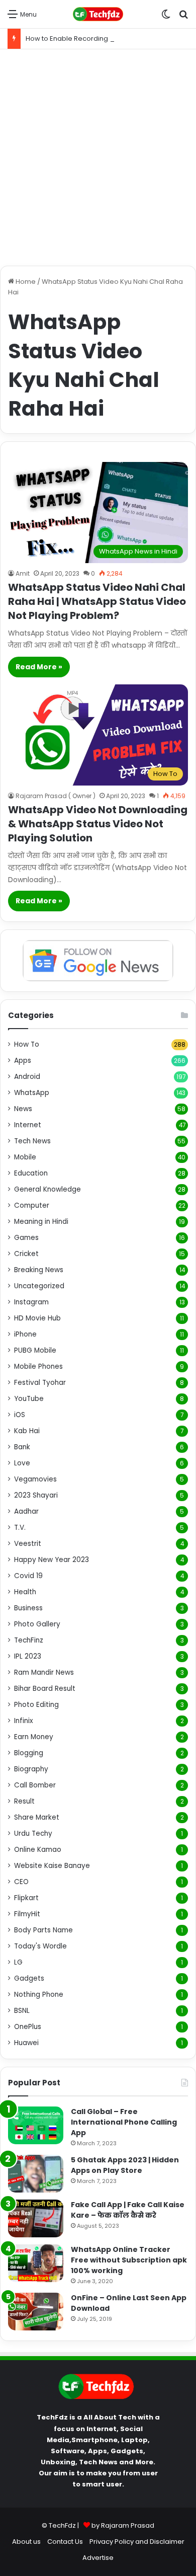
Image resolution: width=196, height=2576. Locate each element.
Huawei (26, 2043)
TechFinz (29, 1640)
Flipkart (26, 1898)
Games (26, 1238)
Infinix (24, 1721)
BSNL (22, 2011)
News (23, 1109)
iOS (20, 1415)
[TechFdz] (98, 14)
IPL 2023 (28, 1656)
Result (24, 1801)
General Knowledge (47, 1189)
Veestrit (28, 1544)
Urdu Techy (33, 1833)
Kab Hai (27, 1431)
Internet (28, 1125)
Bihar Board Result (45, 1689)
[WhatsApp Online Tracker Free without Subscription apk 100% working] (36, 2263)
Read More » (39, 667)
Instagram (31, 1302)
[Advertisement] (98, 158)
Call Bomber (35, 1785)
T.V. (20, 1528)
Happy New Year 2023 (52, 1560)
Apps (23, 1061)
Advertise (98, 2558)
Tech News (32, 1141)
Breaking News (39, 1270)
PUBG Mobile (35, 1350)
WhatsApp (32, 1093)
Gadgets (29, 1978)
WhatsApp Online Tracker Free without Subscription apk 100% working (129, 2260)
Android (27, 1077)
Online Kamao (38, 1850)
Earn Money (34, 1737)
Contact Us (65, 2542)
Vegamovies (35, 1479)
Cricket (26, 1254)
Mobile (25, 1157)
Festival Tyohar (40, 1383)
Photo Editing (36, 1705)
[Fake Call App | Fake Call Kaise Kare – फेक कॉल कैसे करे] (36, 2218)
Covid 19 (28, 1576)
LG (18, 1962)
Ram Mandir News (44, 1672)
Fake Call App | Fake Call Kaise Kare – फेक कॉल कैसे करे (128, 2210)
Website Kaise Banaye (52, 1866)
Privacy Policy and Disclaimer (137, 2542)
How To (27, 1044)
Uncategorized (39, 1286)
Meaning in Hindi (41, 1222)
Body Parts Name (43, 1930)
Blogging (29, 1753)
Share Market (37, 1817)
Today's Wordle (40, 1946)
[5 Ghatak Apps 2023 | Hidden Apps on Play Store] (36, 2174)
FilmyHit (27, 1914)
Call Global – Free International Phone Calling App (124, 2122)
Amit (23, 573)
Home (25, 282)
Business (28, 1608)
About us (26, 2542)
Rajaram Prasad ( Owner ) (56, 796)
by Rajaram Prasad (123, 2525)
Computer (32, 1205)
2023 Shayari (36, 1495)
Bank (22, 1447)
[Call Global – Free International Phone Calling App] (36, 2125)
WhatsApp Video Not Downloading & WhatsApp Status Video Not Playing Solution (98, 824)
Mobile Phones (38, 1367)
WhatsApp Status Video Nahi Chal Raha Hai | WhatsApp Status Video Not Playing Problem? (97, 601)
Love (22, 1463)
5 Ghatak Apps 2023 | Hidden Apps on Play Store (125, 2165)
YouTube (29, 1399)
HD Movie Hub (37, 1318)
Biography (31, 1769)
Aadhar (26, 1511)
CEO (21, 1882)
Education (31, 1173)
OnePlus (28, 2027)
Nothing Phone (39, 1995)
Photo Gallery (37, 1624)
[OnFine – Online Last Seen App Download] (36, 2312)
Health (25, 1592)
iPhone (25, 1334)
